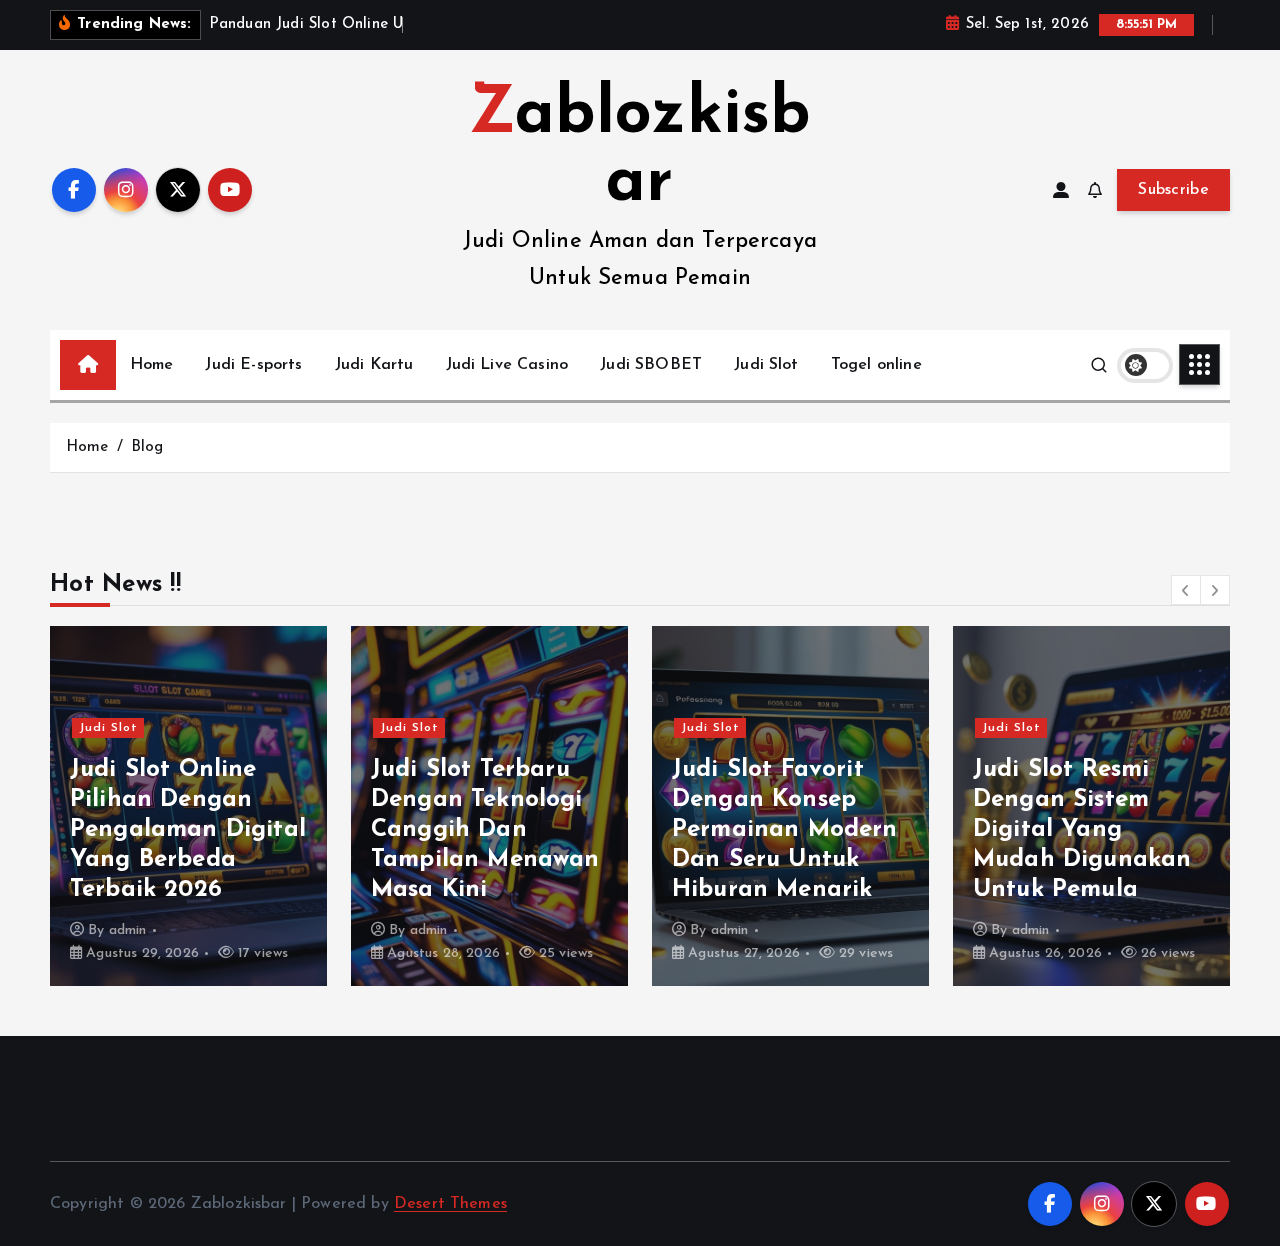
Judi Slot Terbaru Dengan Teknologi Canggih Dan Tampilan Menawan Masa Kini (485, 830)
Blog (147, 447)
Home (152, 365)
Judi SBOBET (651, 365)
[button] (1186, 590)
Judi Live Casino (507, 365)
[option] (188, 806)
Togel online (876, 365)
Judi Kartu (374, 365)
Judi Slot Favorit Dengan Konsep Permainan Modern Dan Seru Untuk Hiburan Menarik (785, 830)
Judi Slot (766, 365)
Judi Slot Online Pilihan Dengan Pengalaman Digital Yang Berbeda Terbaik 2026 (188, 830)
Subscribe (1173, 190)
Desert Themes (450, 1204)
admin (128, 930)
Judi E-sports (253, 365)
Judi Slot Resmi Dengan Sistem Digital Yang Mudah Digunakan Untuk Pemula (1082, 830)
